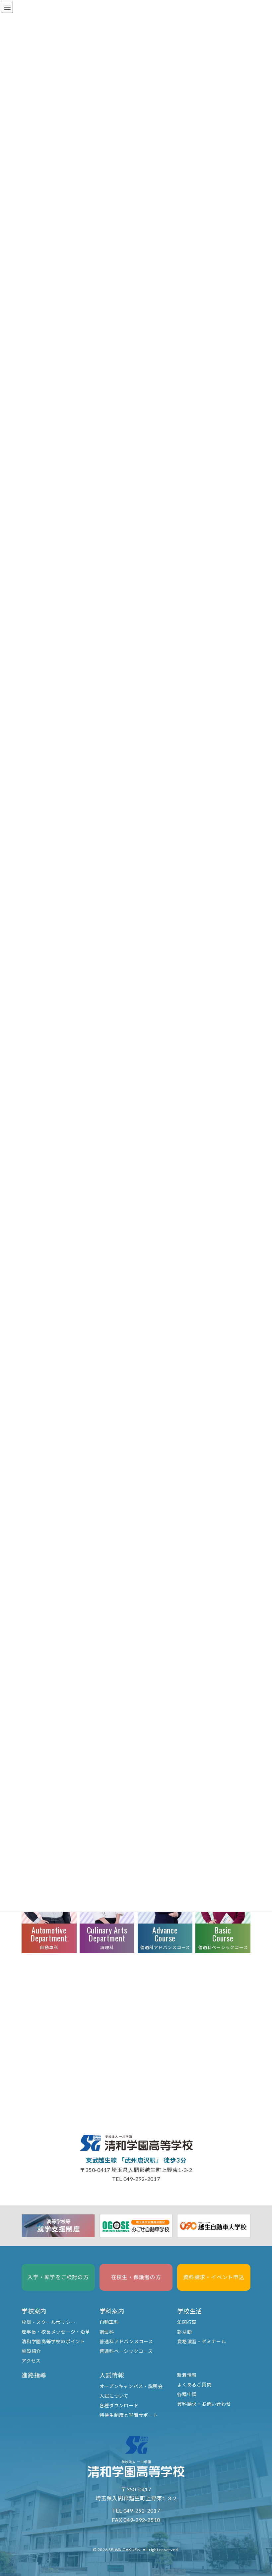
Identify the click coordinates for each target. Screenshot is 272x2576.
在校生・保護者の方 (136, 2277)
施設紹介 (31, 2351)
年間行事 (187, 2322)
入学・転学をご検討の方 (58, 2277)
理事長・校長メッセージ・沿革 (56, 2332)
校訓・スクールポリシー (48, 2322)
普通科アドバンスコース (126, 2341)
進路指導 (34, 2375)
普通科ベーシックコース (126, 2351)
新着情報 (187, 2375)
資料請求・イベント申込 (214, 2277)
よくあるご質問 (194, 2385)
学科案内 (112, 2311)
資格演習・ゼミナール (202, 2341)
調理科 (107, 2332)
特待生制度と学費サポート (129, 2415)
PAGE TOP (259, 2544)
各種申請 (187, 2394)
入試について (114, 2396)
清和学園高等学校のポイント (53, 2341)
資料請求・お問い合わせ (204, 2404)
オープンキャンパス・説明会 (131, 2386)
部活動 (184, 2332)
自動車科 (109, 2322)
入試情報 (112, 2375)
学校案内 (34, 2311)
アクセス (31, 2361)
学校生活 (190, 2311)
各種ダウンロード (119, 2405)
